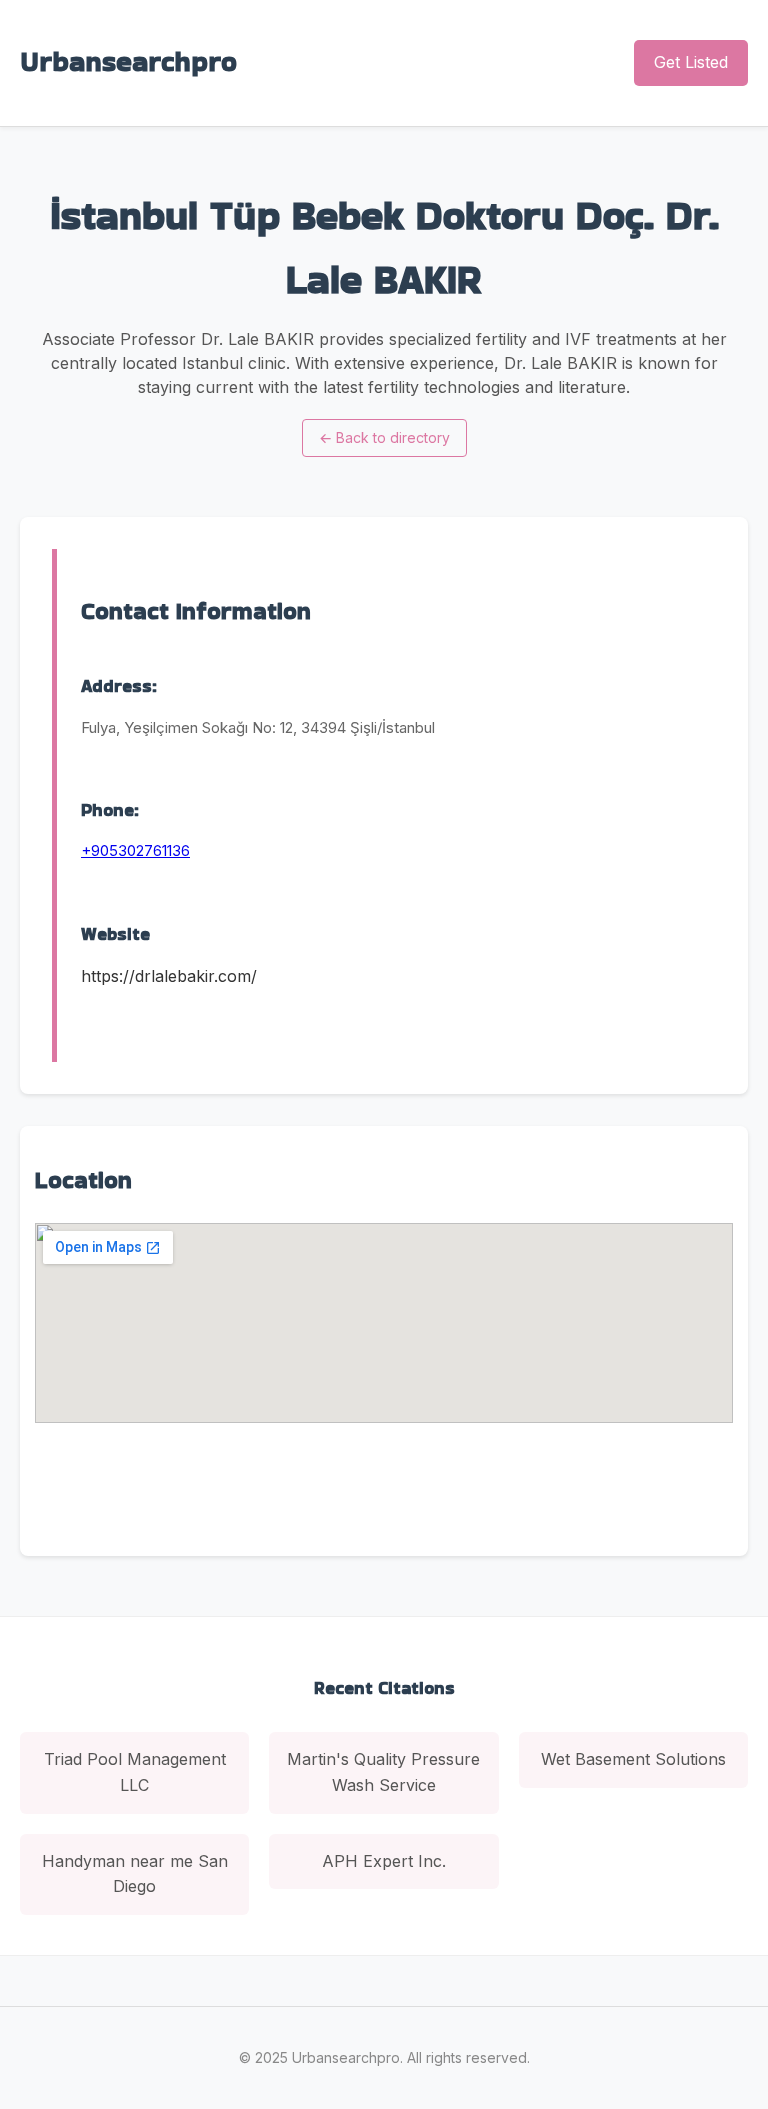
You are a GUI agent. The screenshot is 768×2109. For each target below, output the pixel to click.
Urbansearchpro (128, 61)
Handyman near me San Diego (135, 1874)
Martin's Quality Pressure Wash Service (383, 1772)
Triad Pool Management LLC (135, 1772)
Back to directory (384, 437)
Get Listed (691, 62)
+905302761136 (135, 850)
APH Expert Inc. (384, 1861)
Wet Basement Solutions (633, 1759)
